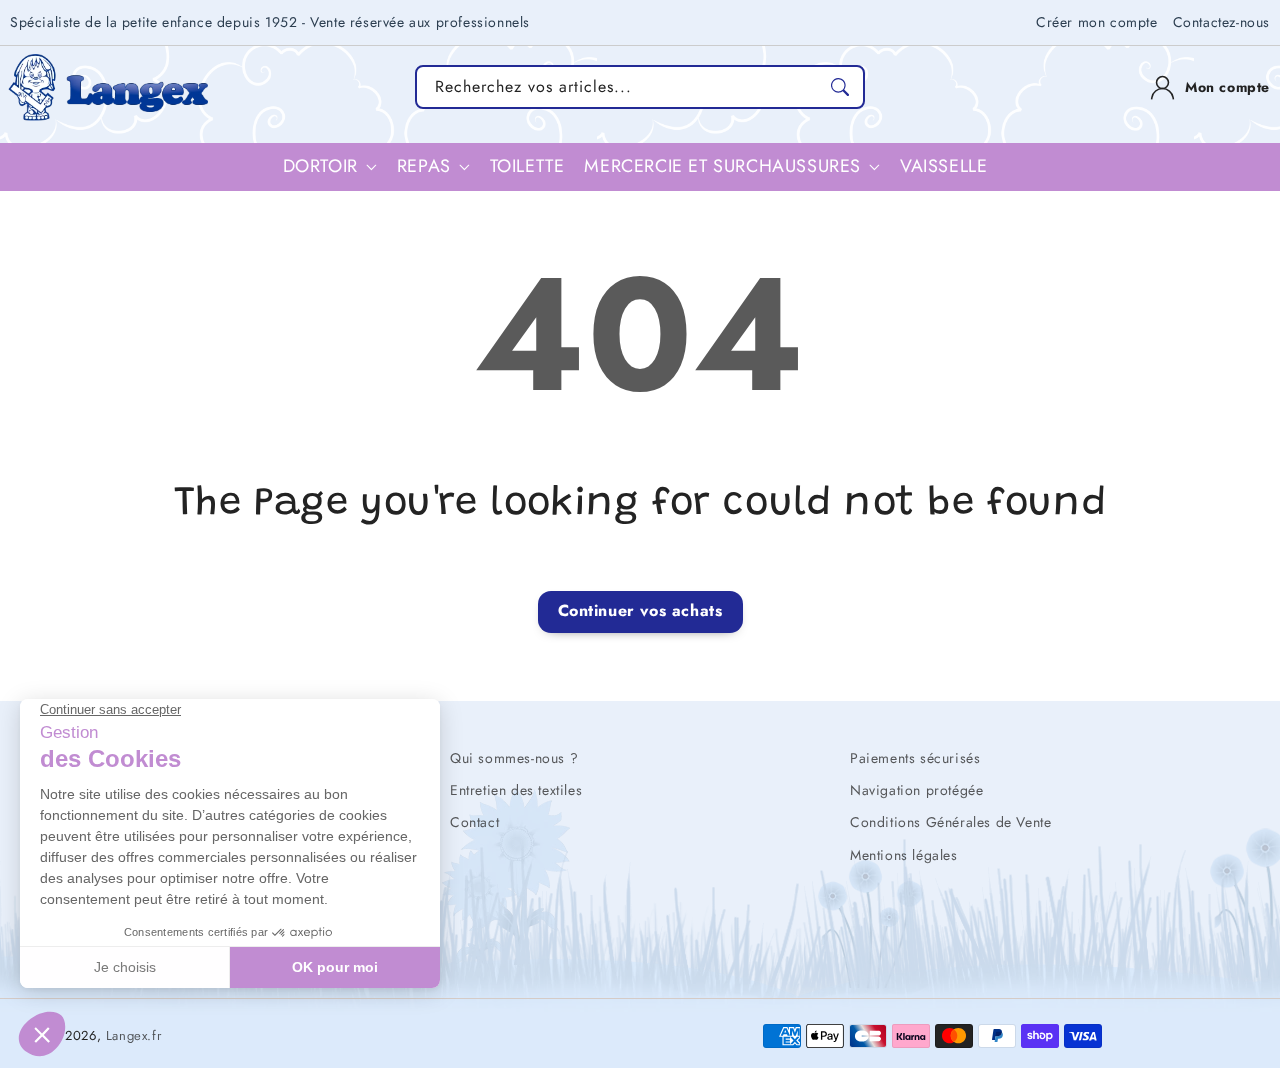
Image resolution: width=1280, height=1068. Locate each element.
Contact (474, 822)
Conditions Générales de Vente (950, 822)
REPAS (424, 166)
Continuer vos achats (640, 610)
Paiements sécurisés (915, 758)
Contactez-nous (1221, 22)
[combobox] (640, 87)
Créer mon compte (1097, 22)
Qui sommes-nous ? (514, 758)
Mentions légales (904, 855)
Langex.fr (133, 1035)
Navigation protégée (916, 790)
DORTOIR (320, 166)
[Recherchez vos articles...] (840, 87)
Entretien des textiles (516, 790)
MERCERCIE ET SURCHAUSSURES (722, 166)
